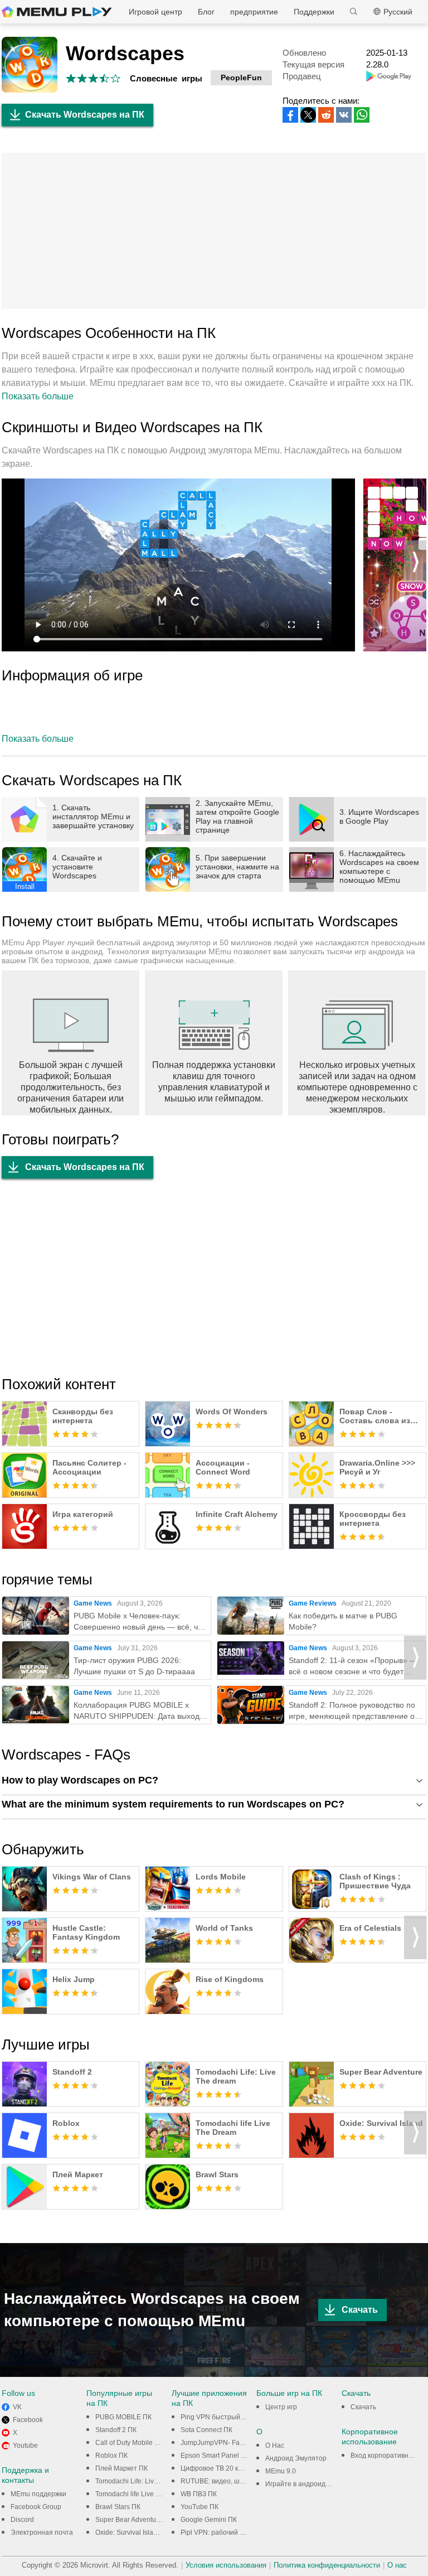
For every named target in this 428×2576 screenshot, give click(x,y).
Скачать (360, 2310)
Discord (22, 2520)
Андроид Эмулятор (296, 2458)
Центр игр (281, 2407)
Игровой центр (155, 12)
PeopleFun (241, 78)
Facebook (28, 2420)
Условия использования (226, 2565)
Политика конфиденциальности (327, 2565)
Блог (206, 12)
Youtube (25, 2445)
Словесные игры (166, 78)
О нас (397, 2565)
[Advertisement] (214, 231)
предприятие (254, 12)
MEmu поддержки (38, 2494)
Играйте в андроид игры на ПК (314, 2484)
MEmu (57, 12)
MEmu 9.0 (281, 2471)
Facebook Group (36, 2507)
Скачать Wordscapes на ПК (85, 115)
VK (17, 2407)
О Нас (275, 2445)
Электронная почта (42, 2532)
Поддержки (314, 12)
